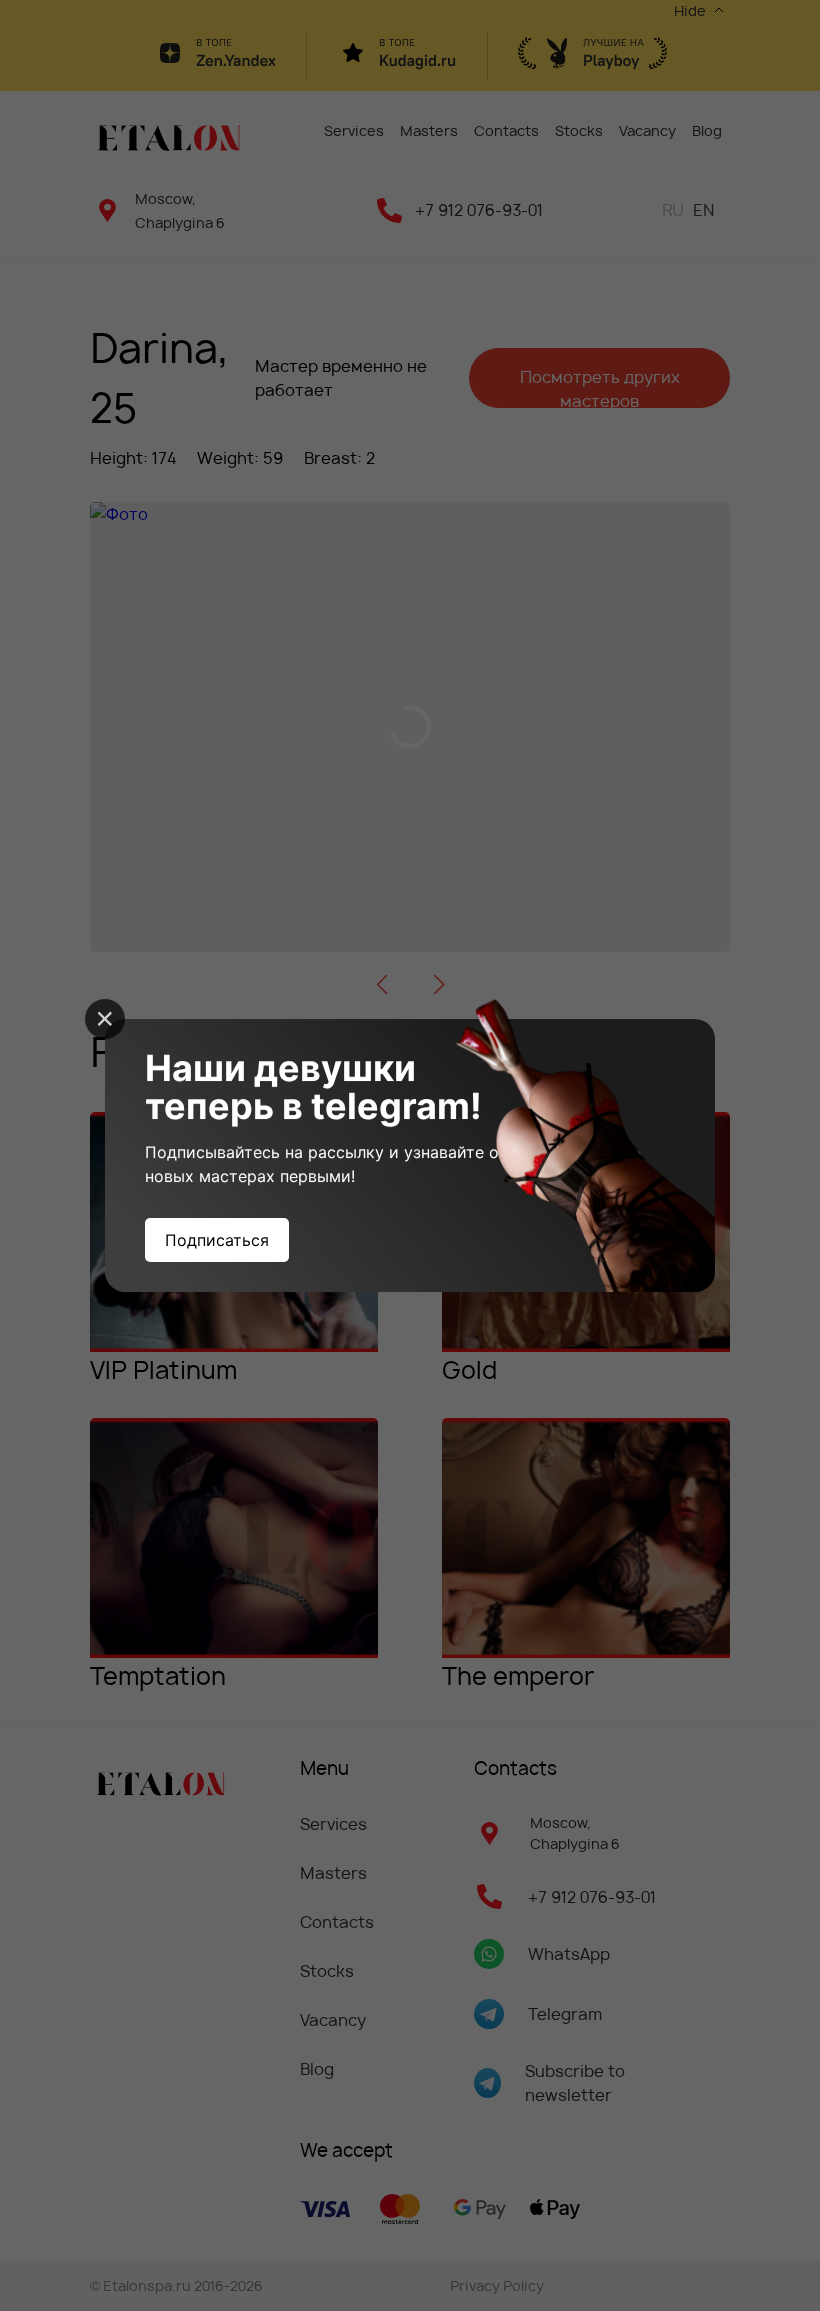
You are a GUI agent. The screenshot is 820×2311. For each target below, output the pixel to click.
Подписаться (217, 1240)
